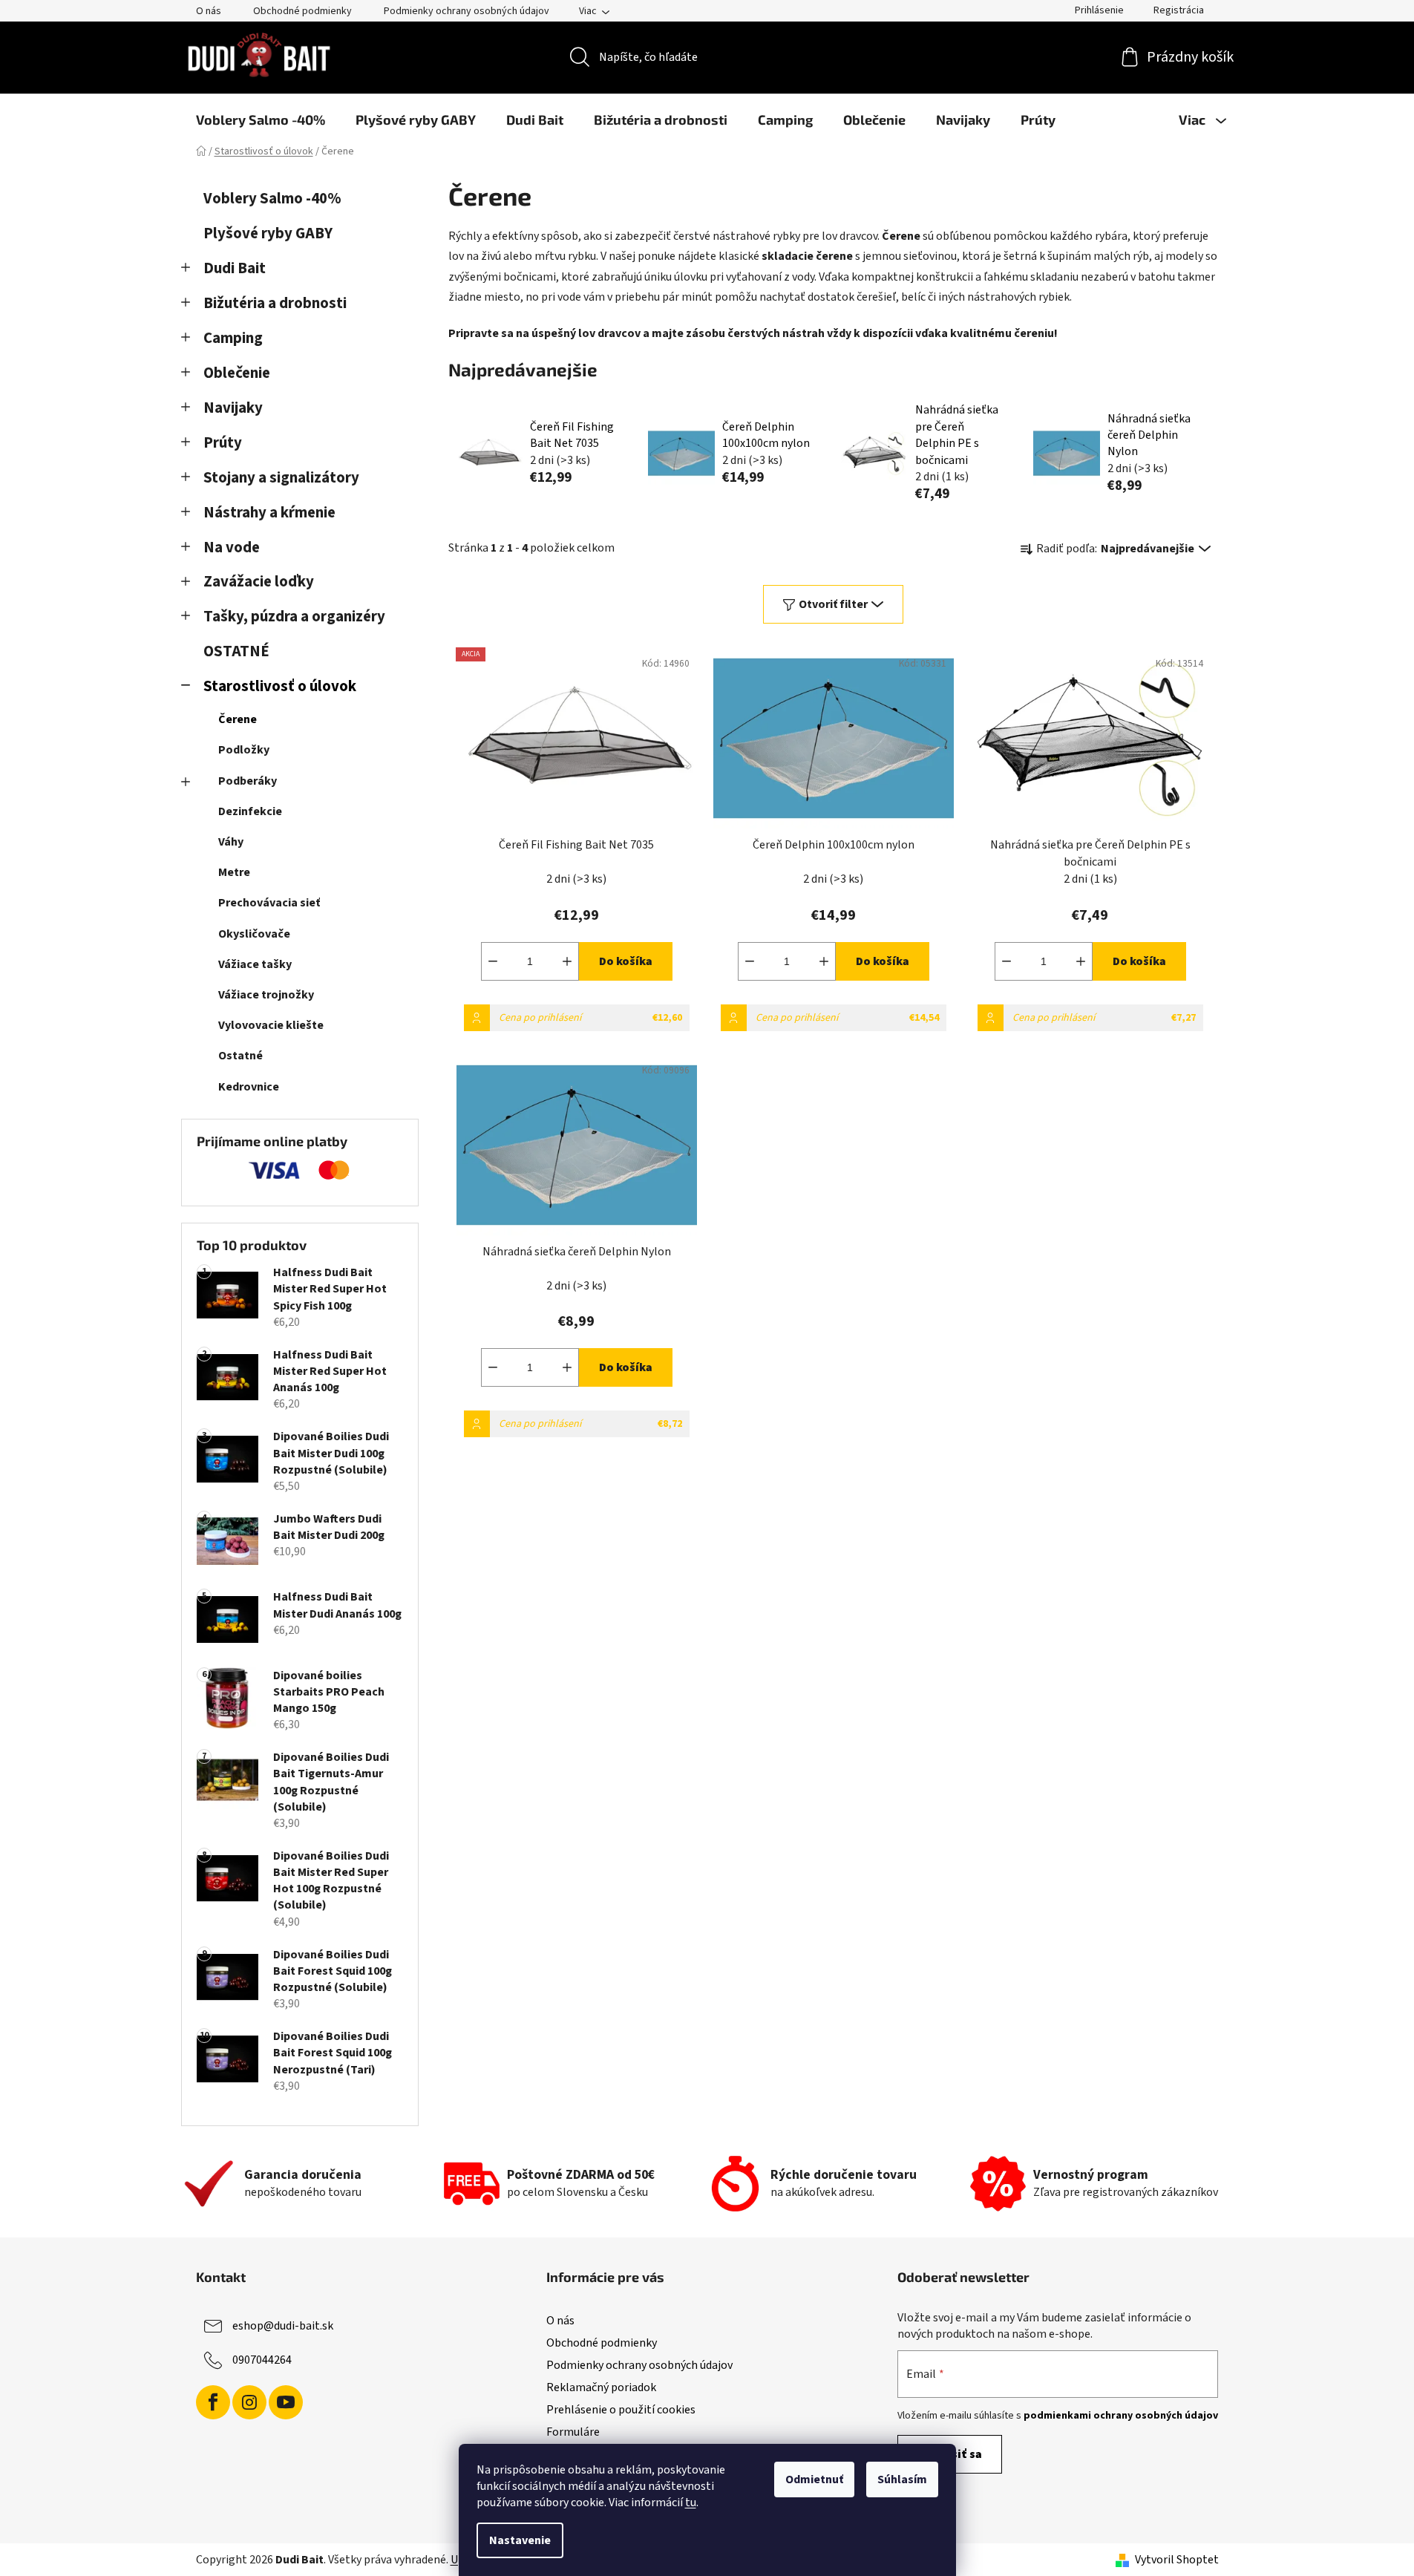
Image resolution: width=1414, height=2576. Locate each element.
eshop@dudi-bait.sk (283, 2326)
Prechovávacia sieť (269, 903)
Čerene (238, 719)
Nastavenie (520, 2540)
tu (691, 2503)
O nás (209, 11)
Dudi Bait (235, 268)
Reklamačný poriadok (601, 2387)
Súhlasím (902, 2479)
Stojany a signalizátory (281, 478)
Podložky (244, 750)
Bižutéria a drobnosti (275, 303)
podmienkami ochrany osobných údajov (1121, 2416)
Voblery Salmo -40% (272, 199)
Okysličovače (254, 934)
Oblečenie (237, 373)
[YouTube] (286, 2402)
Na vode (232, 547)
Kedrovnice (249, 1087)
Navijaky (233, 408)
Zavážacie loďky (259, 582)
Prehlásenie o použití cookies (621, 2410)
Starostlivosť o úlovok (280, 686)
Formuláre (573, 2432)
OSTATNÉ (236, 651)
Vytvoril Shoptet (1177, 2560)
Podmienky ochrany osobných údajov (467, 11)
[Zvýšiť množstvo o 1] (567, 961)
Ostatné (240, 1056)
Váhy (231, 842)
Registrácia (1179, 10)
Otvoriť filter (833, 604)
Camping (233, 338)
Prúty (223, 443)
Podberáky (248, 781)
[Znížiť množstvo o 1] (493, 961)
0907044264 (262, 2360)
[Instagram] (249, 2402)
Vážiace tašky (255, 964)
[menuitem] (261, 120)
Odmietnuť (814, 2479)
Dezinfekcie (250, 811)
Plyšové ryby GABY (268, 233)
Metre (234, 872)
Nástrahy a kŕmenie (269, 513)
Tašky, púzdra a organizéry (294, 617)
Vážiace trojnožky (266, 995)
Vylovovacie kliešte (271, 1025)
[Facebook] (213, 2402)
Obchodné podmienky (302, 11)
